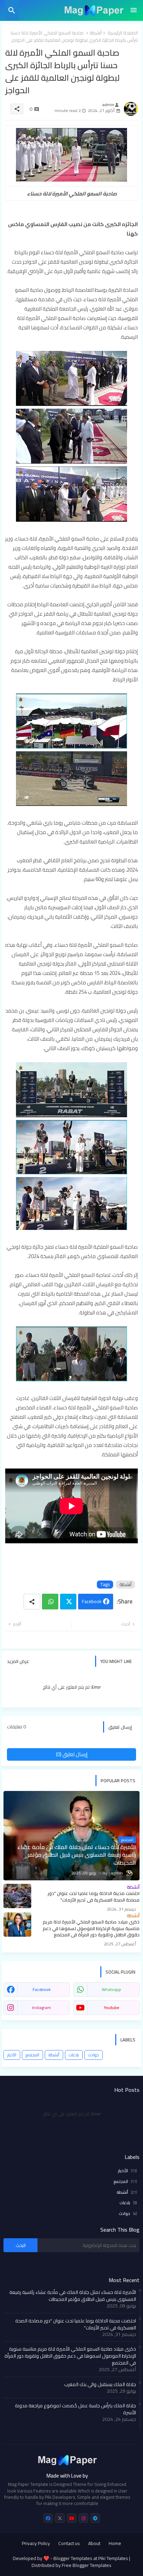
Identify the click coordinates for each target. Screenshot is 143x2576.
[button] (12, 10)
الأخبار (12, 2055)
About (94, 2544)
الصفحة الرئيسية (123, 33)
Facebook (92, 1601)
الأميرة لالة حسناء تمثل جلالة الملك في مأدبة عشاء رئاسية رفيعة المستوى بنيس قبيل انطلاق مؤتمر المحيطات (73, 2296)
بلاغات (74, 2055)
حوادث (94, 2055)
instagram (41, 2007)
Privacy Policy (36, 2544)
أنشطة (96, 33)
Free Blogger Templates (87, 2565)
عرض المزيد (18, 1661)
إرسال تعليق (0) (72, 1754)
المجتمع (32, 2055)
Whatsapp (50, 1602)
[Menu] (134, 10)
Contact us (69, 2544)
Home (115, 2544)
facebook (42, 1989)
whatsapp (111, 1989)
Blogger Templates (73, 2558)
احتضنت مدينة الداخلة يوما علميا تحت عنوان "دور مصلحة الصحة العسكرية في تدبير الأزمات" (76, 2324)
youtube (111, 2007)
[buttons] (48, 2518)
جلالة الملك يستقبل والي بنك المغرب (100, 2384)
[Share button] (32, 1602)
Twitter (68, 1602)
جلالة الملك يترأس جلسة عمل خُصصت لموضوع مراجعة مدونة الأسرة (75, 2409)
